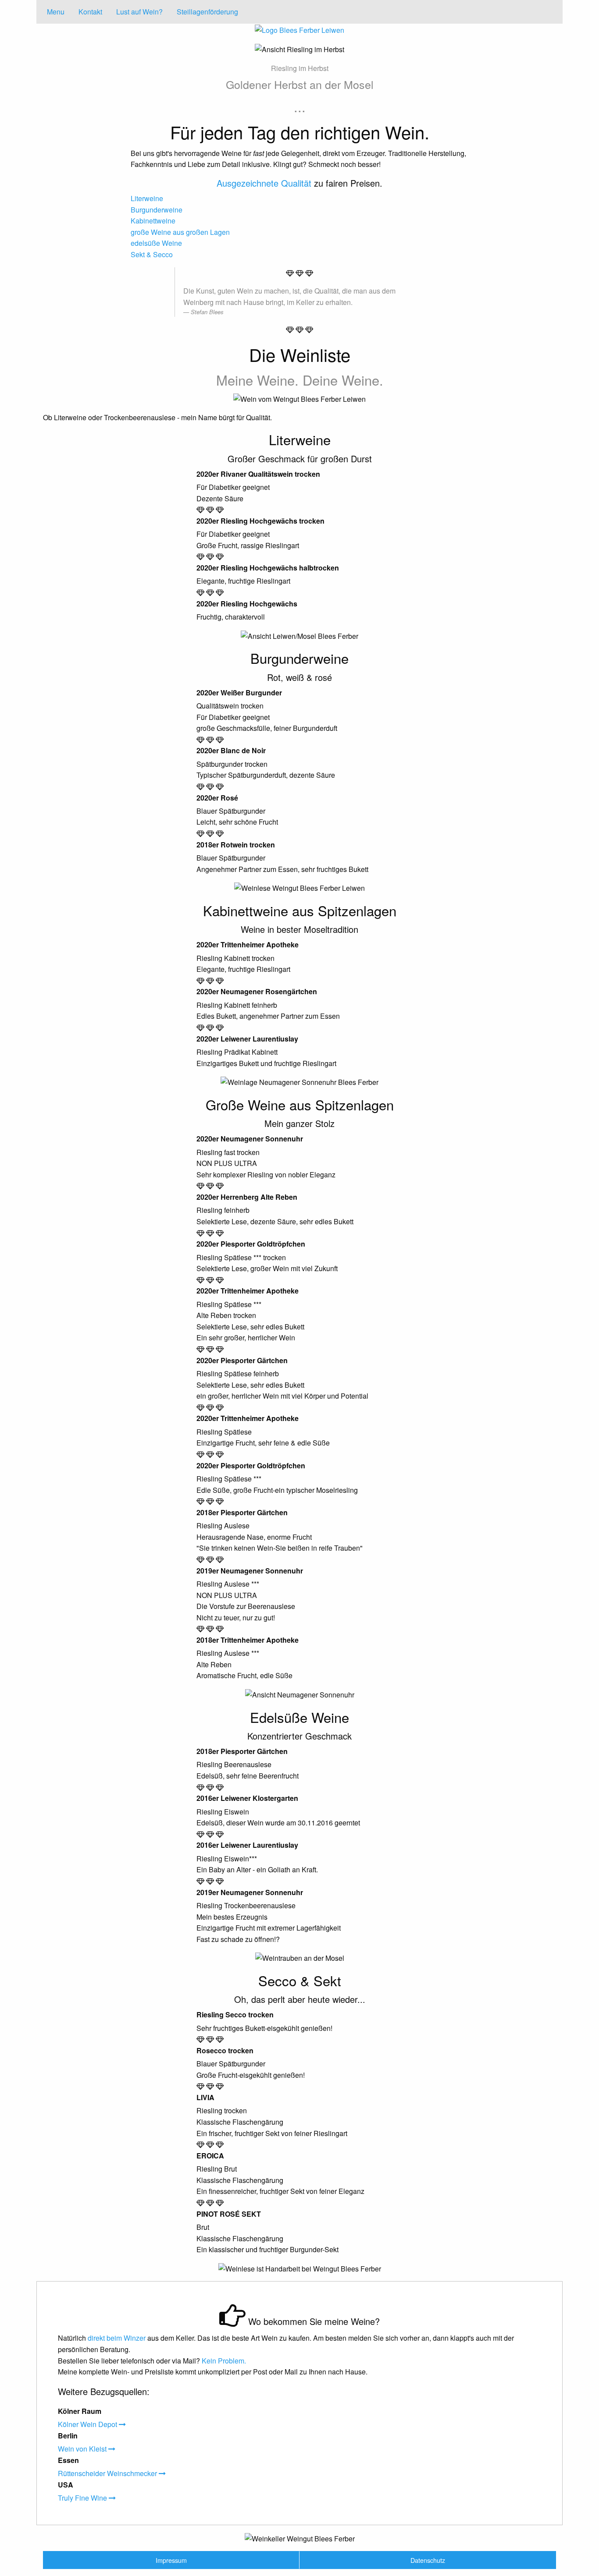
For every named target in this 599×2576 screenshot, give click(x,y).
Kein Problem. (224, 2361)
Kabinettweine (153, 221)
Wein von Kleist (83, 2449)
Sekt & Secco (152, 254)
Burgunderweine (157, 210)
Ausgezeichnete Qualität (264, 183)
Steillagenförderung (207, 12)
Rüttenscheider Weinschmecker (108, 2473)
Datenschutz (428, 2560)
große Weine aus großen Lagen (180, 232)
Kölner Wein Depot (88, 2424)
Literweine (147, 198)
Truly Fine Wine (83, 2498)
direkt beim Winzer (117, 2338)
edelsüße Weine (156, 243)
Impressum (171, 2560)
